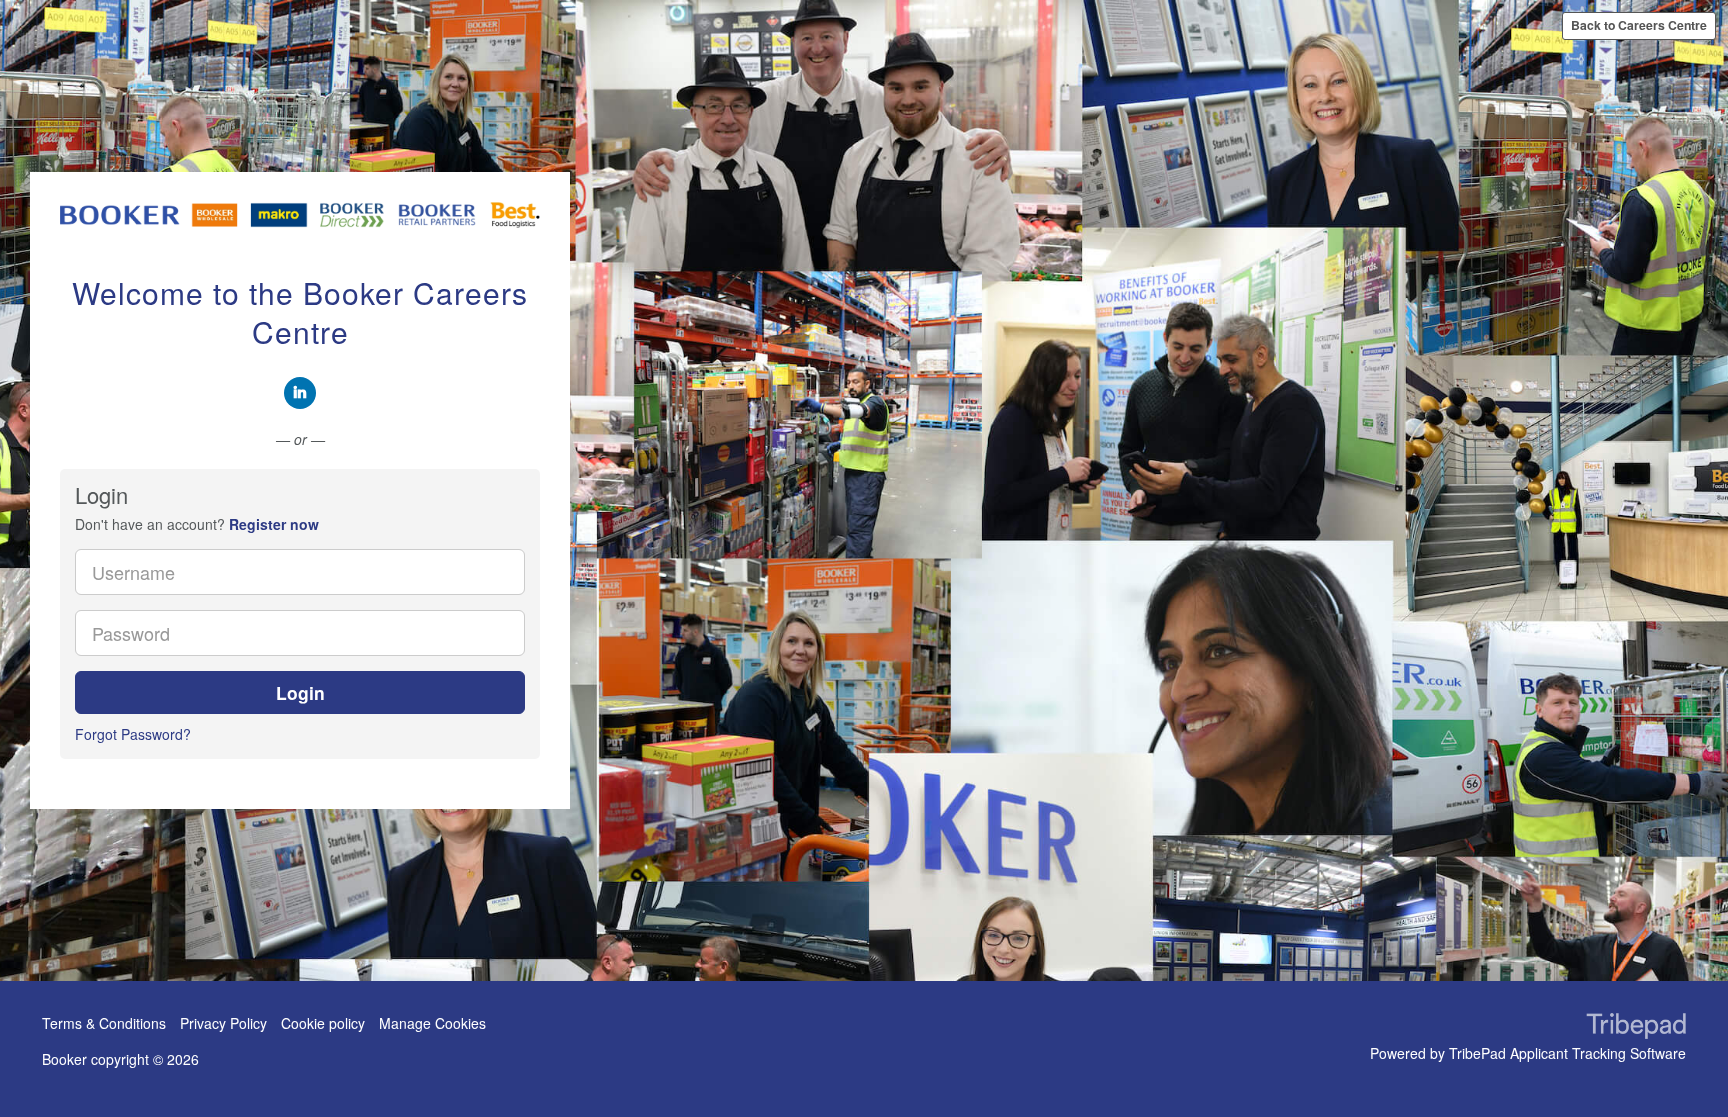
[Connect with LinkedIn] (300, 393)
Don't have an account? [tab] (197, 524)
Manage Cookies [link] (432, 1023)
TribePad (1636, 1028)
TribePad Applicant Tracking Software (1567, 1053)
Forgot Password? (133, 734)
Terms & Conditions (104, 1023)
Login (300, 692)
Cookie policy (323, 1023)
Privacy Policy (223, 1023)
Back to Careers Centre (1639, 25)
